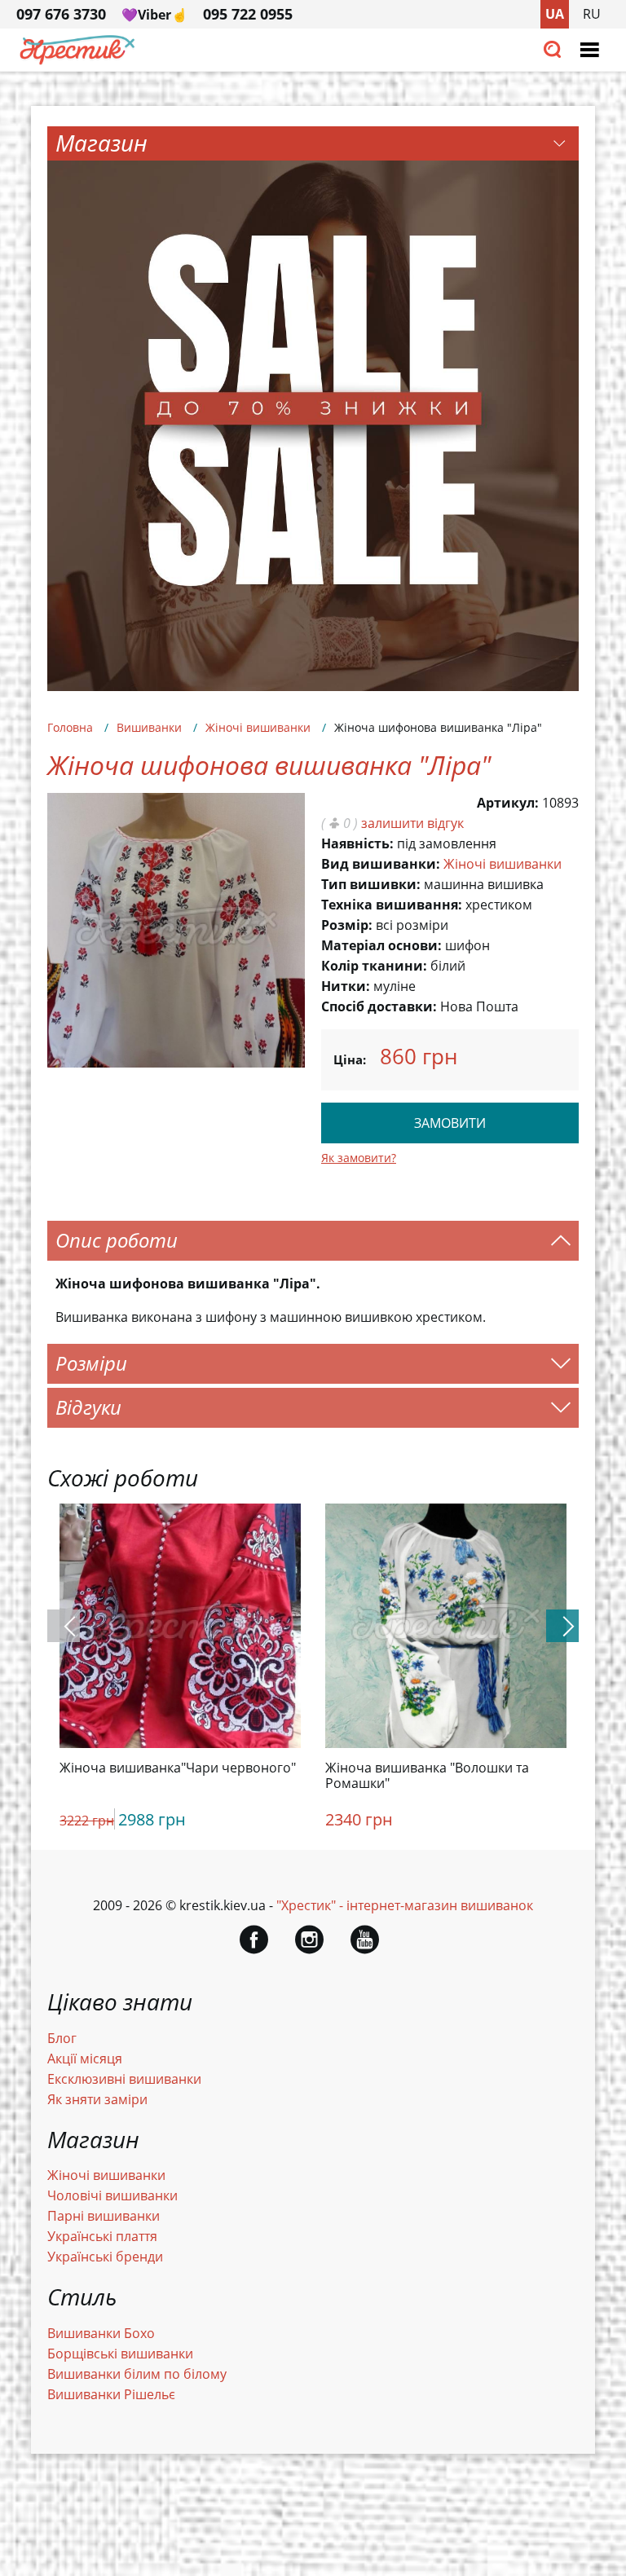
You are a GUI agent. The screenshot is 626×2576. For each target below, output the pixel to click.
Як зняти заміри (97, 2099)
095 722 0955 (248, 14)
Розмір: (347, 925)
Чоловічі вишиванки (112, 2195)
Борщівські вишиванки (120, 2354)
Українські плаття (102, 2236)
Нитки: (346, 986)
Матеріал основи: (381, 945)
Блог (62, 2038)
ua (555, 14)
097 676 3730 (61, 14)
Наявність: (357, 843)
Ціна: (350, 1059)
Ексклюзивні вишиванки (124, 2079)
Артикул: (508, 803)
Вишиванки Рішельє (111, 2394)
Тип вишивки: (371, 884)
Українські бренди (105, 2257)
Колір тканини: (374, 966)
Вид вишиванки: (381, 864)
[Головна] (77, 60)
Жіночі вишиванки (258, 727)
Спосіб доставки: (379, 1006)
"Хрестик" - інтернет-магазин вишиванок (405, 1905)
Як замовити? (359, 1158)
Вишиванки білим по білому (137, 2374)
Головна (70, 727)
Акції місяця (85, 2059)
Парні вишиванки (104, 2216)
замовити (450, 1123)
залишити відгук (412, 823)
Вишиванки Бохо (101, 2333)
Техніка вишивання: (392, 905)
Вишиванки (149, 727)
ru (592, 14)
